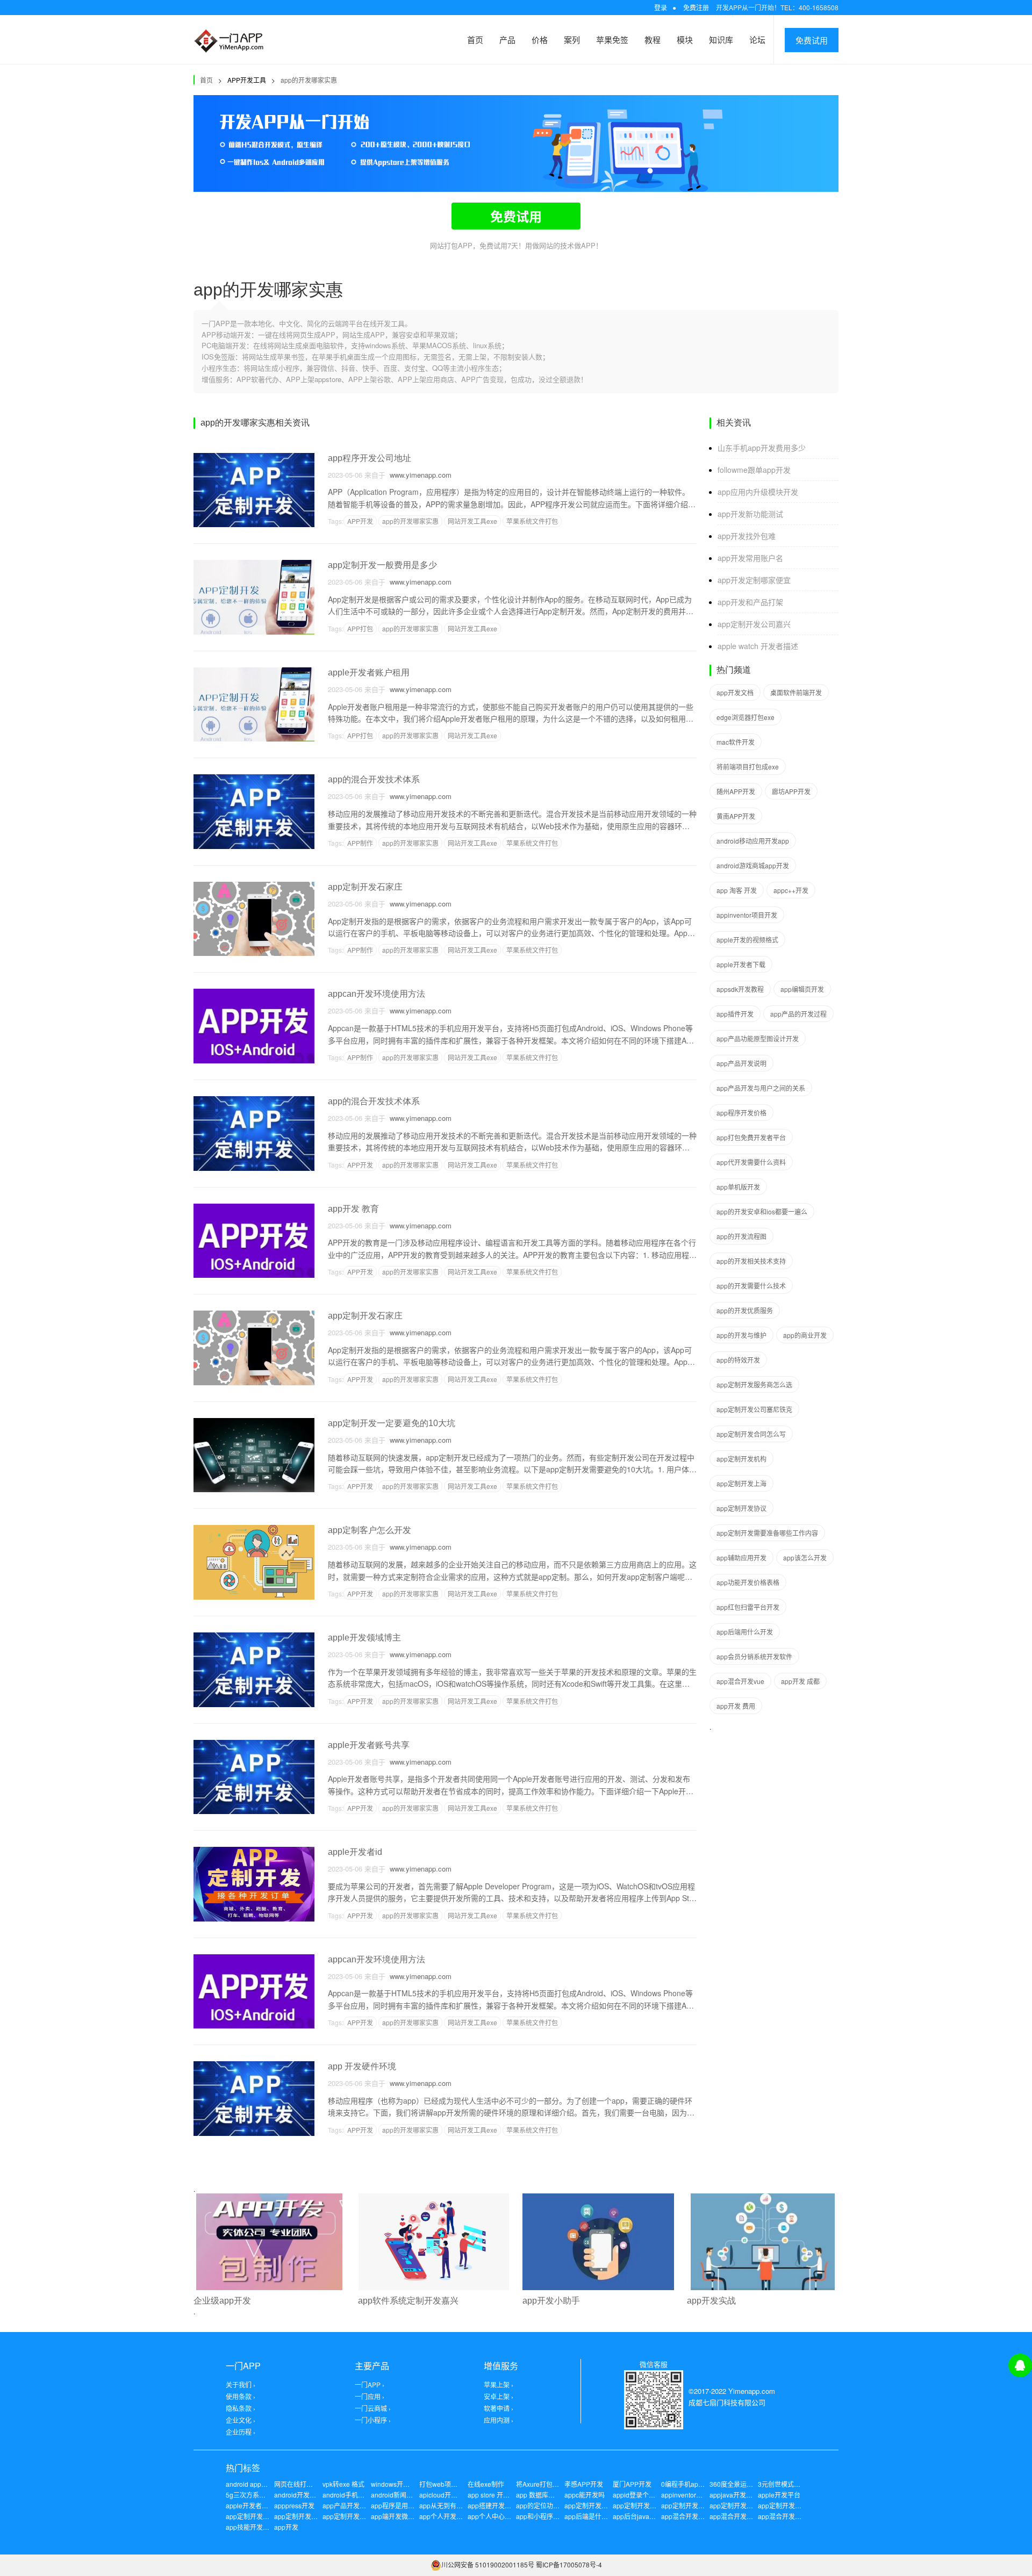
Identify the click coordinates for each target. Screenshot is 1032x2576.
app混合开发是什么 (786, 2516)
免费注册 (696, 7)
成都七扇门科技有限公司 (727, 2402)
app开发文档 (735, 692)
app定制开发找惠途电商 (357, 2516)
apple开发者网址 (250, 2505)
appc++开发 (791, 890)
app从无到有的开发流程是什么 (464, 2505)
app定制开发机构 (741, 1459)
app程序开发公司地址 (370, 458)
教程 (653, 39)
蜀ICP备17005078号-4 (569, 2564)
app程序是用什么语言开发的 (412, 2505)
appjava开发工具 (734, 2495)
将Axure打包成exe (543, 2484)
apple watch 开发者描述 (758, 646)
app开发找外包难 (747, 536)
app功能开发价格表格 (748, 1582)
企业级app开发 (222, 2301)
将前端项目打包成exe (748, 767)
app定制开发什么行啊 (789, 2505)
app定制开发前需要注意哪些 (751, 2505)
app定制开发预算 (299, 2516)
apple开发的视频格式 (747, 940)
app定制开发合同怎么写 (751, 1434)
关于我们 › (241, 2384)
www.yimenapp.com (418, 475)
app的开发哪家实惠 (309, 80)
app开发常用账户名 (750, 558)
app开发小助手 (551, 2301)
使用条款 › (241, 2396)
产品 (507, 39)
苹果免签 (612, 39)
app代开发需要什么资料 (751, 1162)
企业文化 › (241, 2420)
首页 (475, 39)
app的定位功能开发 (544, 2505)
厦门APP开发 (632, 2484)
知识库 (721, 39)
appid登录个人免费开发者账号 (657, 2495)
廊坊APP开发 (791, 791)
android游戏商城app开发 (753, 865)
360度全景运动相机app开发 (750, 2484)
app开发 (286, 2527)
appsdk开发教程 (740, 989)
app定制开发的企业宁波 (599, 2505)
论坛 (757, 39)
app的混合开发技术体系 (374, 779)
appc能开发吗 (585, 2495)
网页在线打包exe (299, 2484)
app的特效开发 (738, 1360)
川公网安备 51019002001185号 (488, 2564)
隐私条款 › (241, 2408)
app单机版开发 (738, 1187)
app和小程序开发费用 (547, 2516)
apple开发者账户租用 (369, 672)
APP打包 (360, 628)
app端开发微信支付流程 (406, 2516)
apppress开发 (294, 2505)
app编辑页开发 (802, 989)
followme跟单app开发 (754, 470)
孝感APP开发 (584, 2484)
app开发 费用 (736, 1706)
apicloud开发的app (447, 2495)
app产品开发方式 (347, 2505)
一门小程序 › (373, 2420)
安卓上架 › (499, 2396)
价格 (540, 39)
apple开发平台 (779, 2495)
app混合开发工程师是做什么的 (705, 2516)
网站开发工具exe (472, 521)
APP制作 (360, 843)
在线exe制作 (486, 2484)
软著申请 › (499, 2408)
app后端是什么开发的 (596, 2516)
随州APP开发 (736, 791)
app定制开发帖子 (251, 2516)
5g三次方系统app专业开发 (264, 2495)
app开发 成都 (800, 1681)
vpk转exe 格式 (343, 2484)
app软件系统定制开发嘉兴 (408, 2301)
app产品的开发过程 (798, 1014)
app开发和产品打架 (750, 602)
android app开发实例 (256, 2484)
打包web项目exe (444, 2484)
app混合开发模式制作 (741, 2516)
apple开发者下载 (741, 964)
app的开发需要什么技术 (751, 1286)
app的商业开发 (805, 1335)
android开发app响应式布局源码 (320, 2495)
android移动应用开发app (753, 841)
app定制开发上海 (741, 1483)
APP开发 (360, 521)
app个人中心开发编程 (499, 2516)
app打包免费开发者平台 (751, 1137)
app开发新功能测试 (750, 514)
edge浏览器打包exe (746, 717)
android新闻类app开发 (404, 2495)
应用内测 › (499, 2420)
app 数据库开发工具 (545, 2495)
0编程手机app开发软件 (694, 2484)
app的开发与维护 (741, 1335)
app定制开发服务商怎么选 (754, 1384)
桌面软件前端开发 (796, 692)
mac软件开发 (736, 742)
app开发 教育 (353, 1209)
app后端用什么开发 (745, 1632)
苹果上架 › (499, 2384)
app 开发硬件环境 (362, 2066)
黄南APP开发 (736, 816)
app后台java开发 (637, 2516)
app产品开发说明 (741, 1063)
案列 (572, 39)
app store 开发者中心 (498, 2495)
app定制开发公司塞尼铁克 (754, 1409)
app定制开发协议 (741, 1508)
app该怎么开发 (805, 1557)
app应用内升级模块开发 (758, 492)
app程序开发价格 (741, 1113)
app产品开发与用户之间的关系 (761, 1088)
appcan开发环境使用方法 (377, 994)
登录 (661, 7)
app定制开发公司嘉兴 (754, 624)
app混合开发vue (740, 1681)
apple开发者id (355, 1852)
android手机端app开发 (356, 2495)
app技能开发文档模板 (257, 2527)
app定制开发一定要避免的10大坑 (392, 1423)
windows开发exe (396, 2484)
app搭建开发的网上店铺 (502, 2505)
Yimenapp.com (752, 2391)
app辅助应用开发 (741, 1557)
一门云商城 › (373, 2408)
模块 (685, 39)
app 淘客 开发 (737, 890)
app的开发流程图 (741, 1236)
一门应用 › (370, 2396)
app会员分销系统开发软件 (754, 1656)
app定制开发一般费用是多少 (382, 565)
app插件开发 (735, 1014)
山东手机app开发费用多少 (762, 448)
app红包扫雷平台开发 (748, 1607)
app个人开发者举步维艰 (454, 2516)
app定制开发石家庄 (365, 887)
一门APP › (370, 2384)
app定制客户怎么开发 (370, 1530)
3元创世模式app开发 (788, 2484)
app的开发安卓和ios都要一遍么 (762, 1211)
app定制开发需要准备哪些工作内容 (767, 1533)
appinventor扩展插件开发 (698, 2495)
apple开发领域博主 (364, 1638)
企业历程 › (241, 2432)
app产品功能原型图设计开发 (758, 1038)
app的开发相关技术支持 (751, 1261)
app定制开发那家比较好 (696, 2505)
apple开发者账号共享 (369, 1745)
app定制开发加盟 (638, 2505)
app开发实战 (711, 2301)
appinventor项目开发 (747, 915)
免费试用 (812, 40)
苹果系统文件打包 (532, 521)
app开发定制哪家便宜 (754, 580)
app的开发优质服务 (745, 1310)
